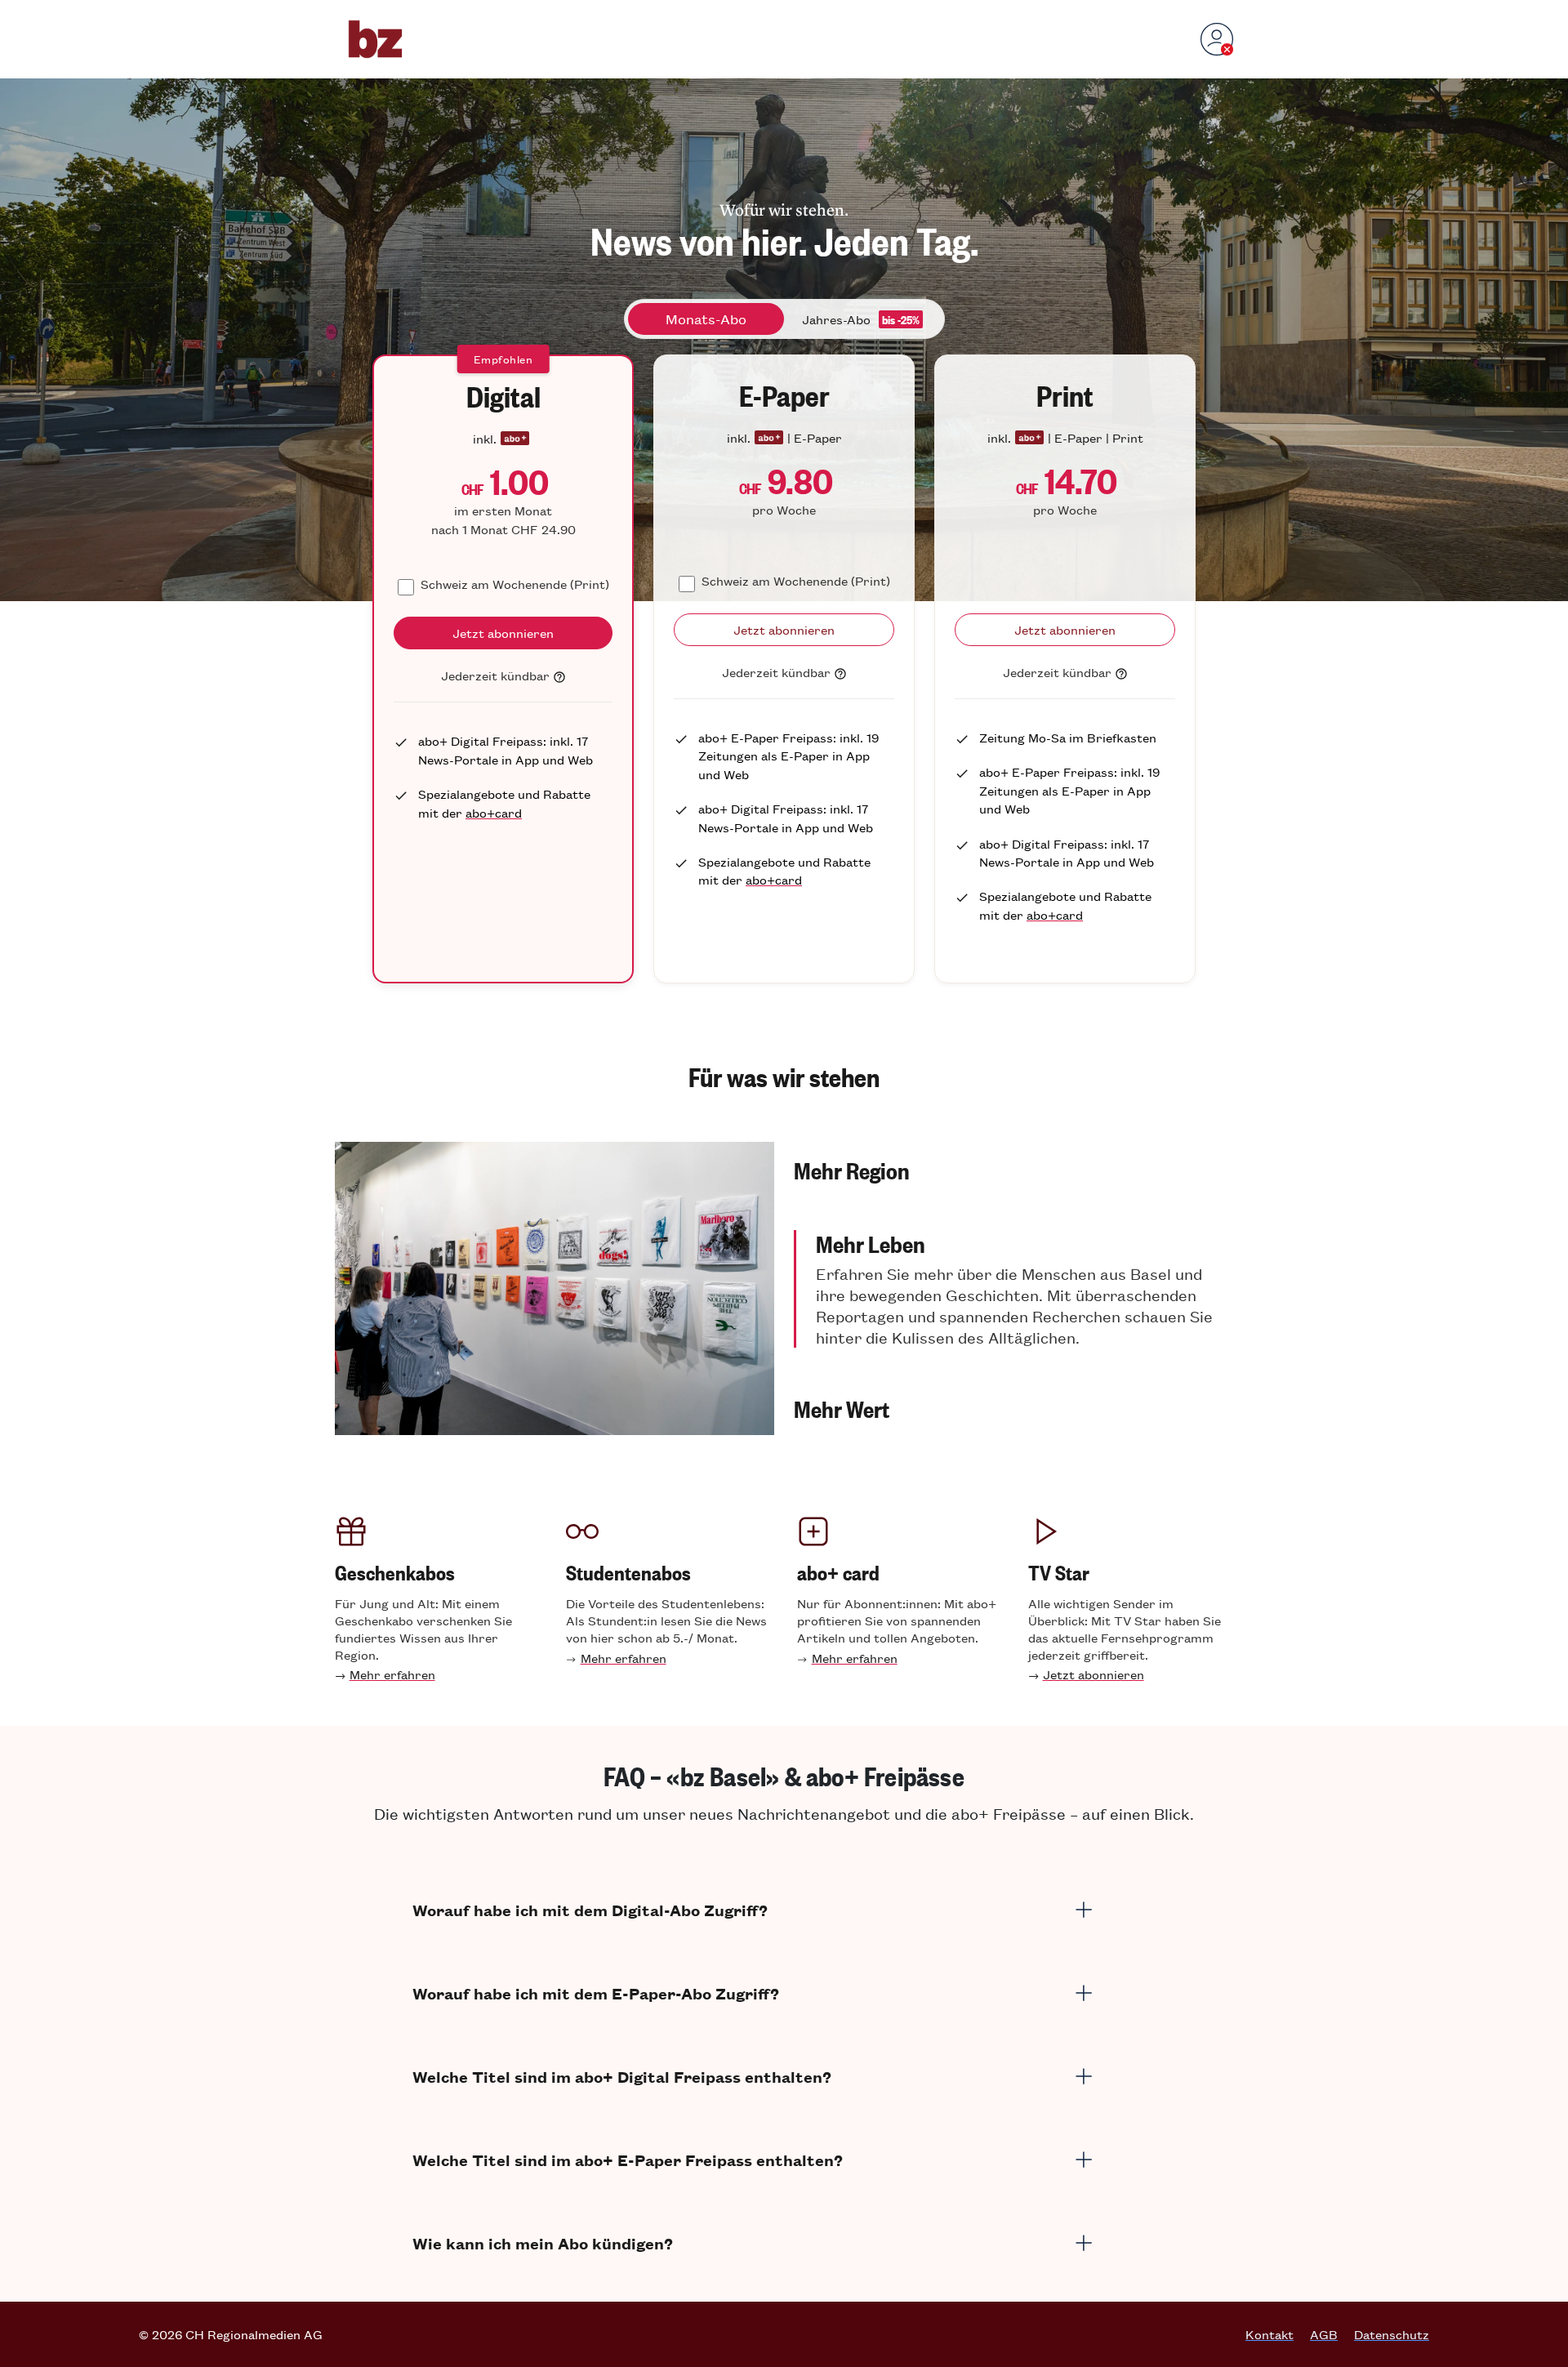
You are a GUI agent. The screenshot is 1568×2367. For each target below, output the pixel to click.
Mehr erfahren (392, 1674)
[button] (1013, 1170)
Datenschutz (1392, 2334)
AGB (1324, 2334)
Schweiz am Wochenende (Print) (515, 584)
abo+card (494, 812)
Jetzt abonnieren (1094, 1674)
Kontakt (1270, 2334)
